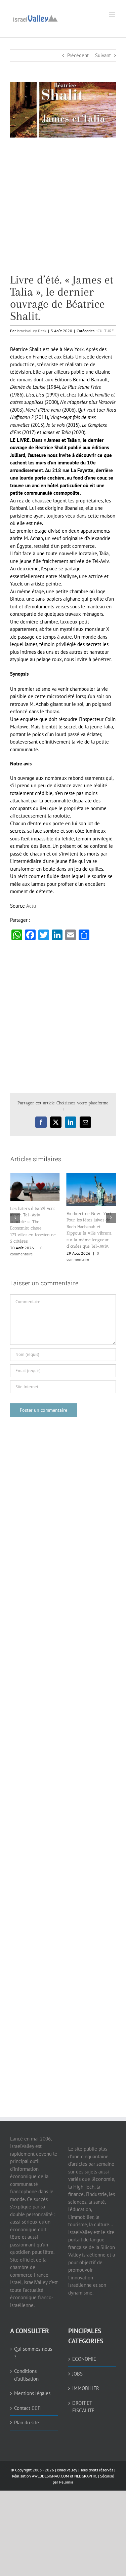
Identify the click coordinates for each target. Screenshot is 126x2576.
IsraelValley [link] (67, 2470)
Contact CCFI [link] (28, 2408)
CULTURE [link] (106, 331)
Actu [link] (31, 906)
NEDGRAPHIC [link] (85, 2476)
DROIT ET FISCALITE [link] (83, 2407)
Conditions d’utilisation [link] (26, 2375)
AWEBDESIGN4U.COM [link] (50, 2476)
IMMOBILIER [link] (86, 2388)
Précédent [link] (78, 55)
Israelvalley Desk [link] (32, 331)
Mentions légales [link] (32, 2393)
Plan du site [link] (27, 2422)
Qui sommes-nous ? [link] (33, 2353)
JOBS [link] (77, 2373)
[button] (15, 1218)
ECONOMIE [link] (84, 2359)
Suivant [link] (103, 55)
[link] (35, 18)
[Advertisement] (63, 211)
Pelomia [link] (66, 2482)
